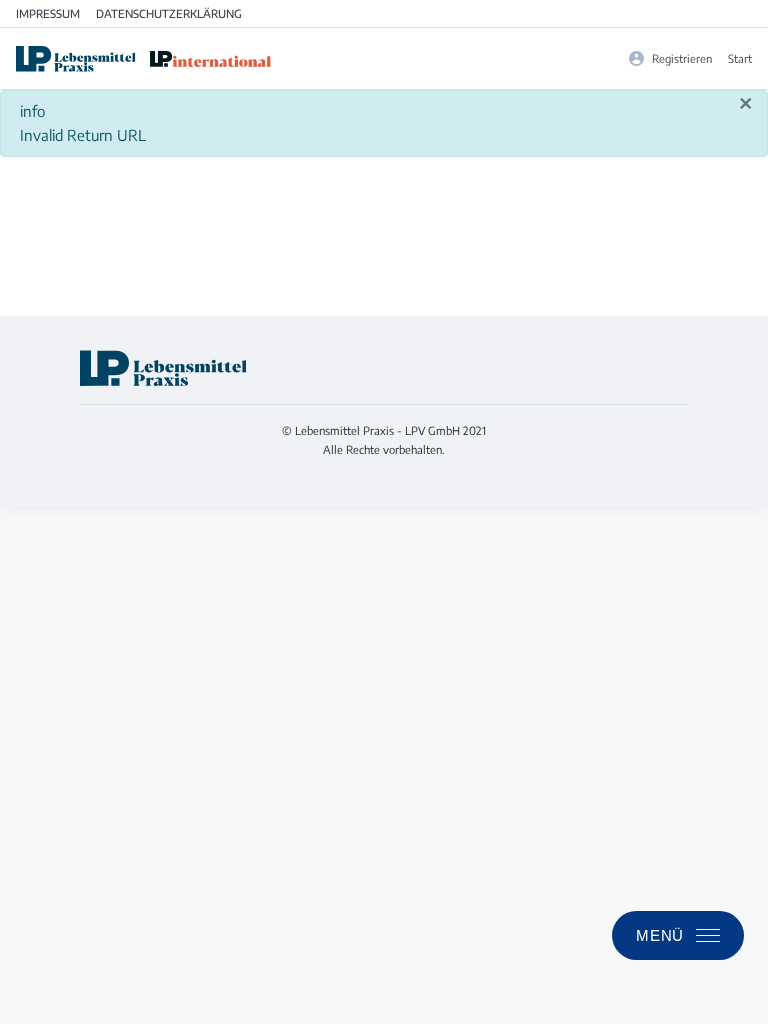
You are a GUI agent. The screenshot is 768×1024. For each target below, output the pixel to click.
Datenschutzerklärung (169, 13)
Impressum (48, 13)
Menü (660, 935)
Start (740, 58)
